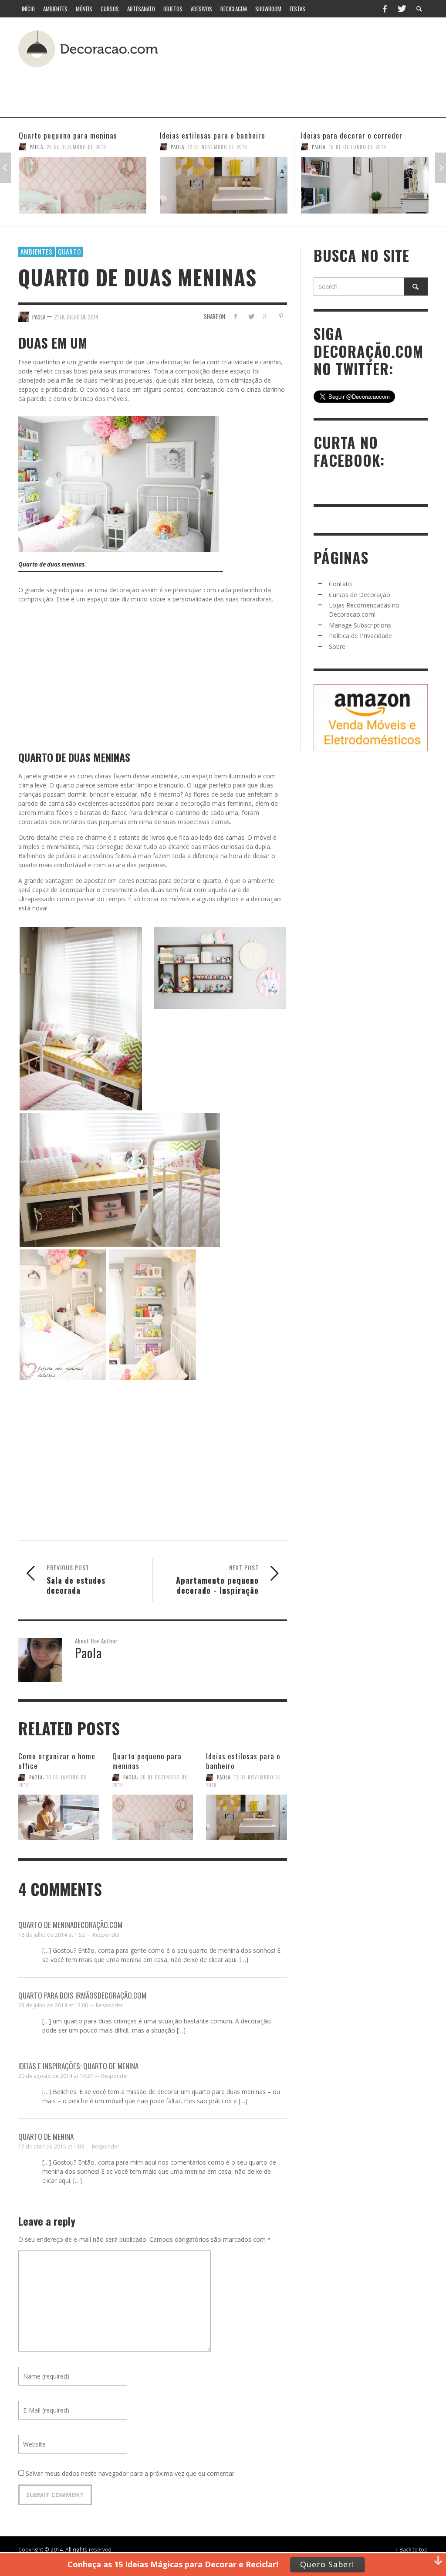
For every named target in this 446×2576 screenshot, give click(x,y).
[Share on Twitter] (251, 316)
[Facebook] (385, 9)
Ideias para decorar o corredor (211, 135)
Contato (340, 584)
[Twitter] (401, 9)
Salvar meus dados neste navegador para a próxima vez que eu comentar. (131, 2473)
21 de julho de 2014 (76, 316)
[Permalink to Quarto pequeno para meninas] (153, 1816)
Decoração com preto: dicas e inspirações (350, 140)
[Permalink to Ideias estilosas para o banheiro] (83, 185)
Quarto (69, 251)
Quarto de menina (46, 2136)
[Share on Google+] (266, 316)
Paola (36, 147)
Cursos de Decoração (360, 595)
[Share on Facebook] (236, 316)
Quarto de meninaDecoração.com (70, 1925)
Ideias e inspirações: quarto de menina (78, 2066)
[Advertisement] (212, 89)
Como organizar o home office (57, 1761)
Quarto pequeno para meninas (147, 1761)
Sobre (337, 647)
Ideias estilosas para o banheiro (71, 135)
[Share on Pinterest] (281, 316)
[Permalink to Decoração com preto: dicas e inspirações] (365, 190)
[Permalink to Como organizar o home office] (59, 1816)
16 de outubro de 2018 (216, 147)
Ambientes (37, 251)
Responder (106, 1935)
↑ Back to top (412, 2549)
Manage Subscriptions (360, 625)
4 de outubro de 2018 (356, 156)
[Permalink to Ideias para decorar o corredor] (224, 185)
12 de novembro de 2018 (76, 147)
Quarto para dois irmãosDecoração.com (82, 1995)
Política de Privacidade (360, 636)
